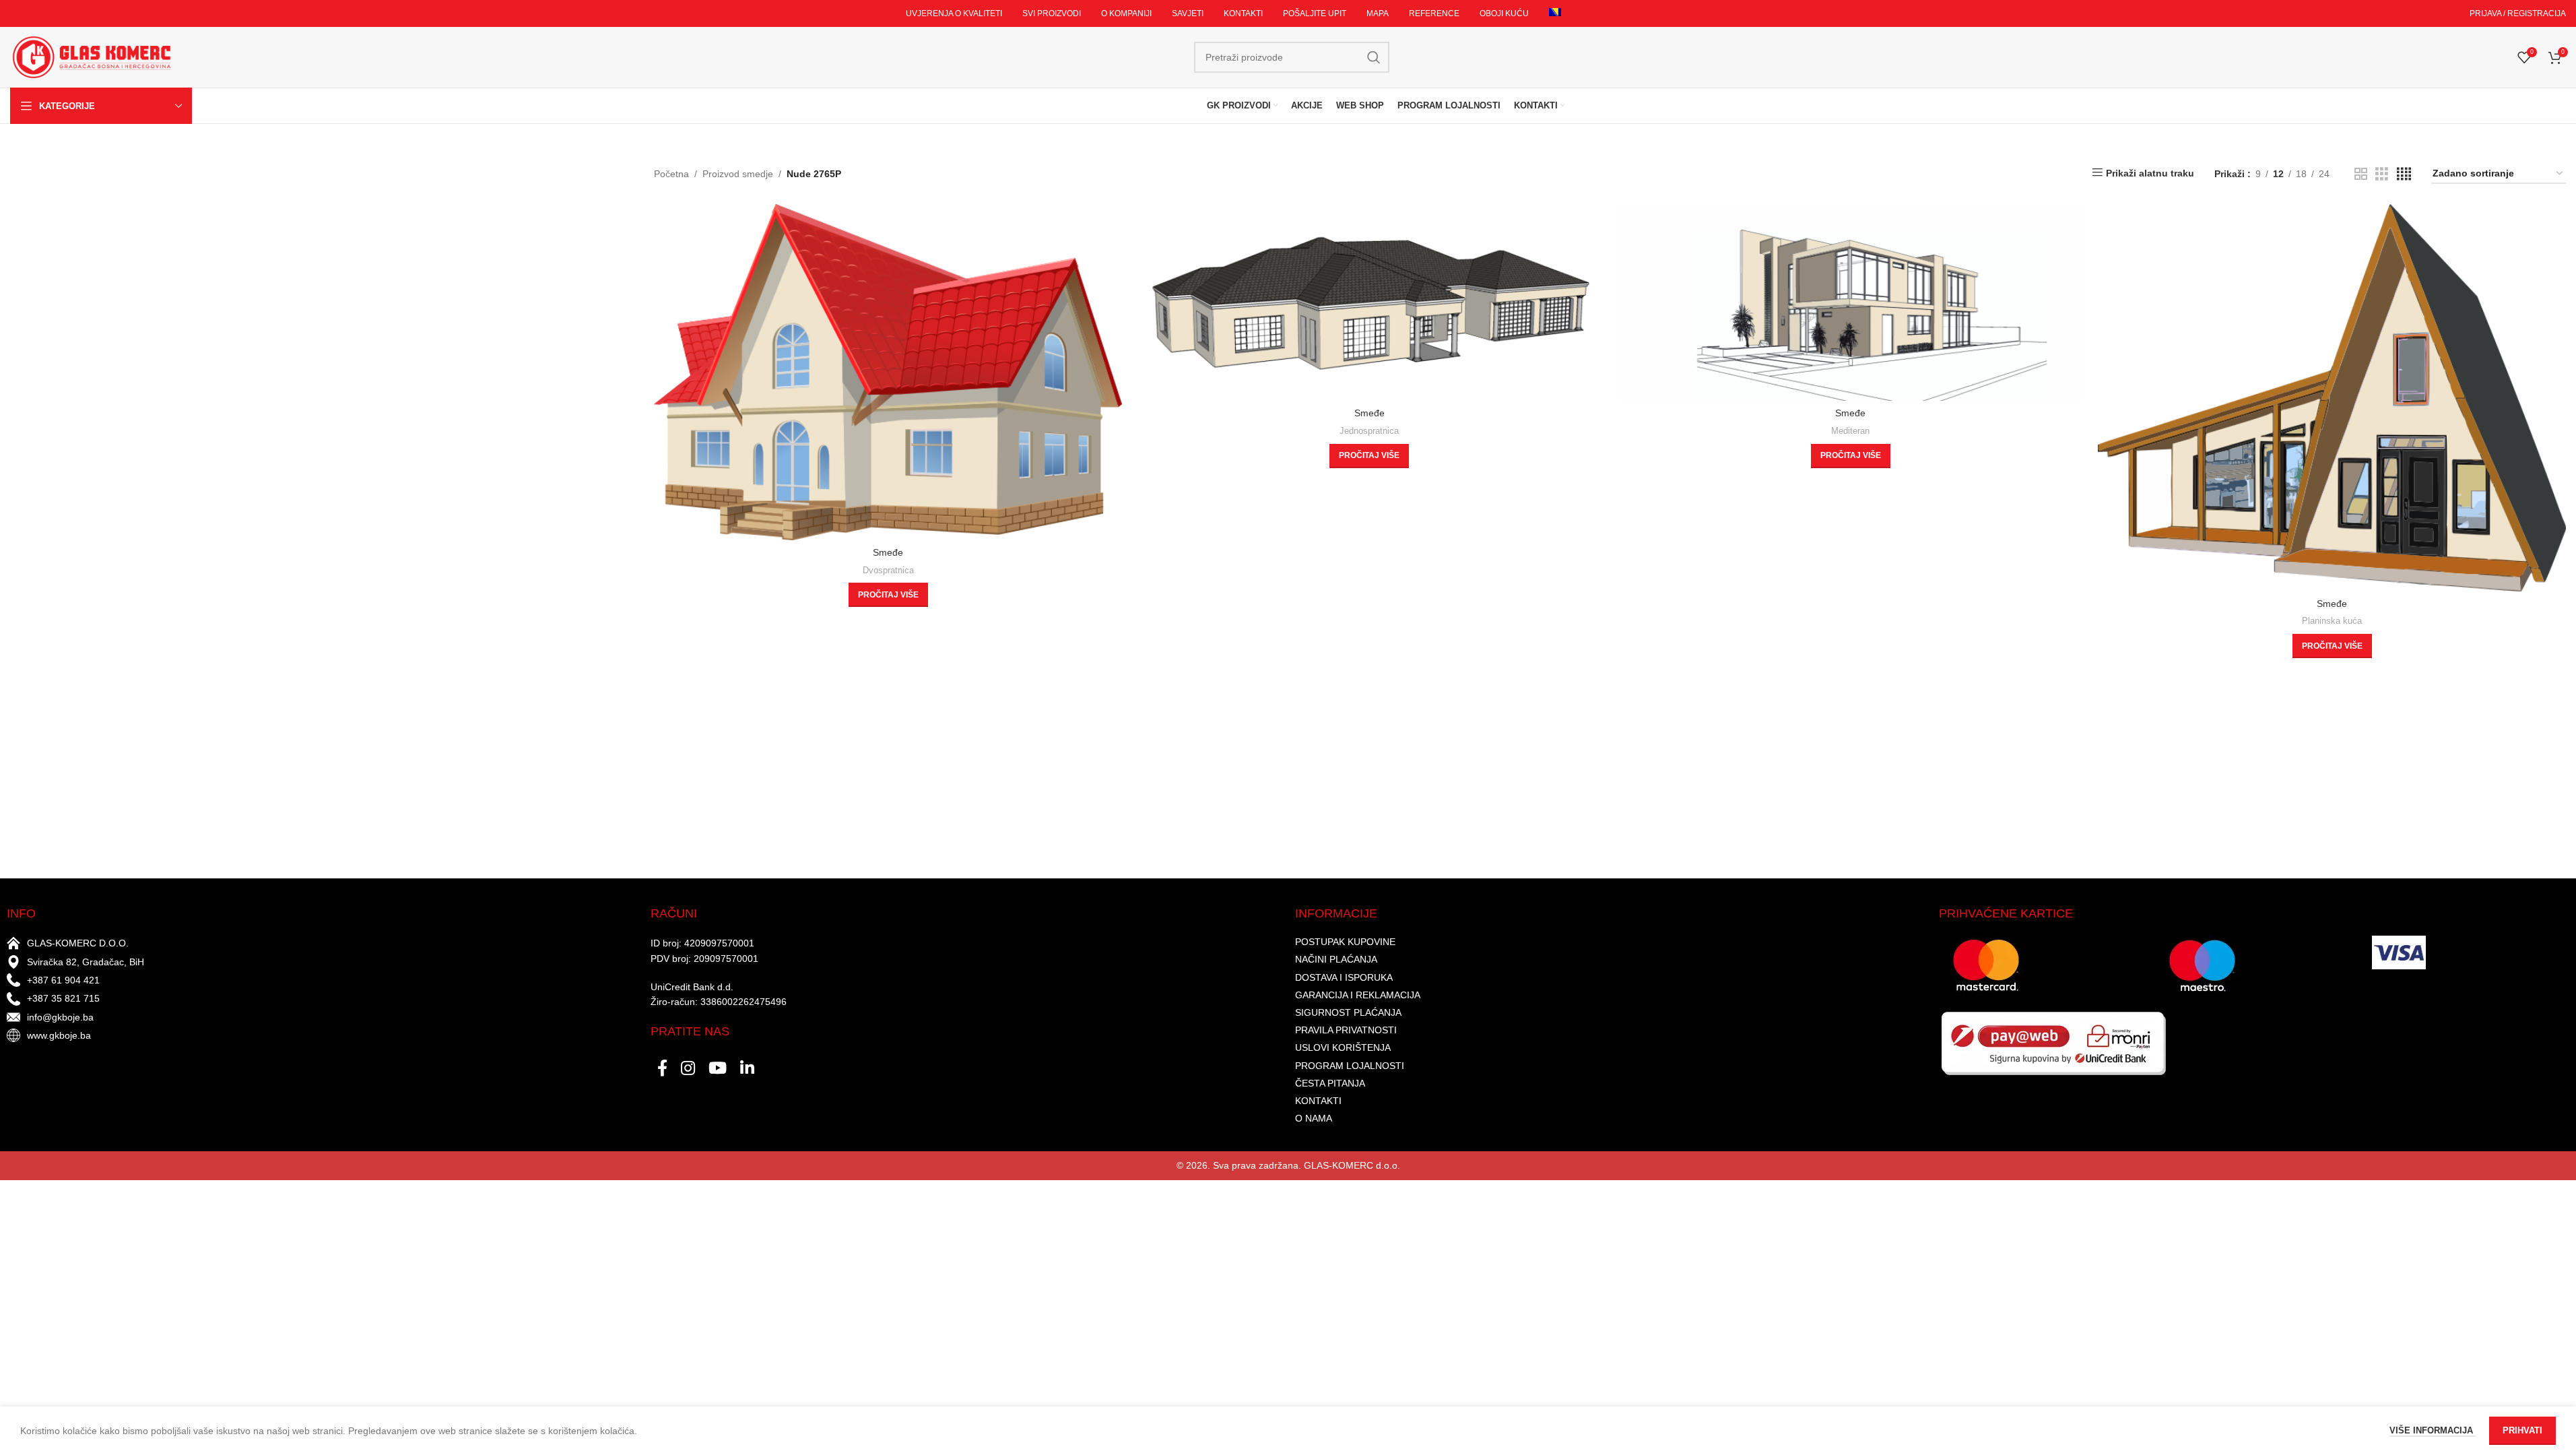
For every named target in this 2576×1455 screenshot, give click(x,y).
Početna (671, 174)
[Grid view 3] (2382, 174)
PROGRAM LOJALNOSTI (1350, 1066)
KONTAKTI (1318, 1101)
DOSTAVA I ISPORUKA (1344, 977)
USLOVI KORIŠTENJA (1343, 1047)
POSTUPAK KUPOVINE (1345, 942)
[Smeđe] (888, 372)
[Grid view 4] (2404, 174)
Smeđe (888, 552)
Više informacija (2433, 1430)
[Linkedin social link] (747, 1069)
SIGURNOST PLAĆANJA (1348, 1012)
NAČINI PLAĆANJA (1336, 959)
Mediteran (1850, 431)
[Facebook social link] (662, 1069)
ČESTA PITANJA (1330, 1083)
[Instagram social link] (688, 1069)
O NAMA (1314, 1118)
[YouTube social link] (718, 1069)
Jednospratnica (1369, 431)
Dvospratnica (888, 570)
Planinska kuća (2332, 621)
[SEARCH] (1374, 57)
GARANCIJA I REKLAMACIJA (1358, 995)
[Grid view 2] (2361, 174)
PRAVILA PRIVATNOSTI (1346, 1030)
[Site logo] (91, 57)
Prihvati (2522, 1430)
